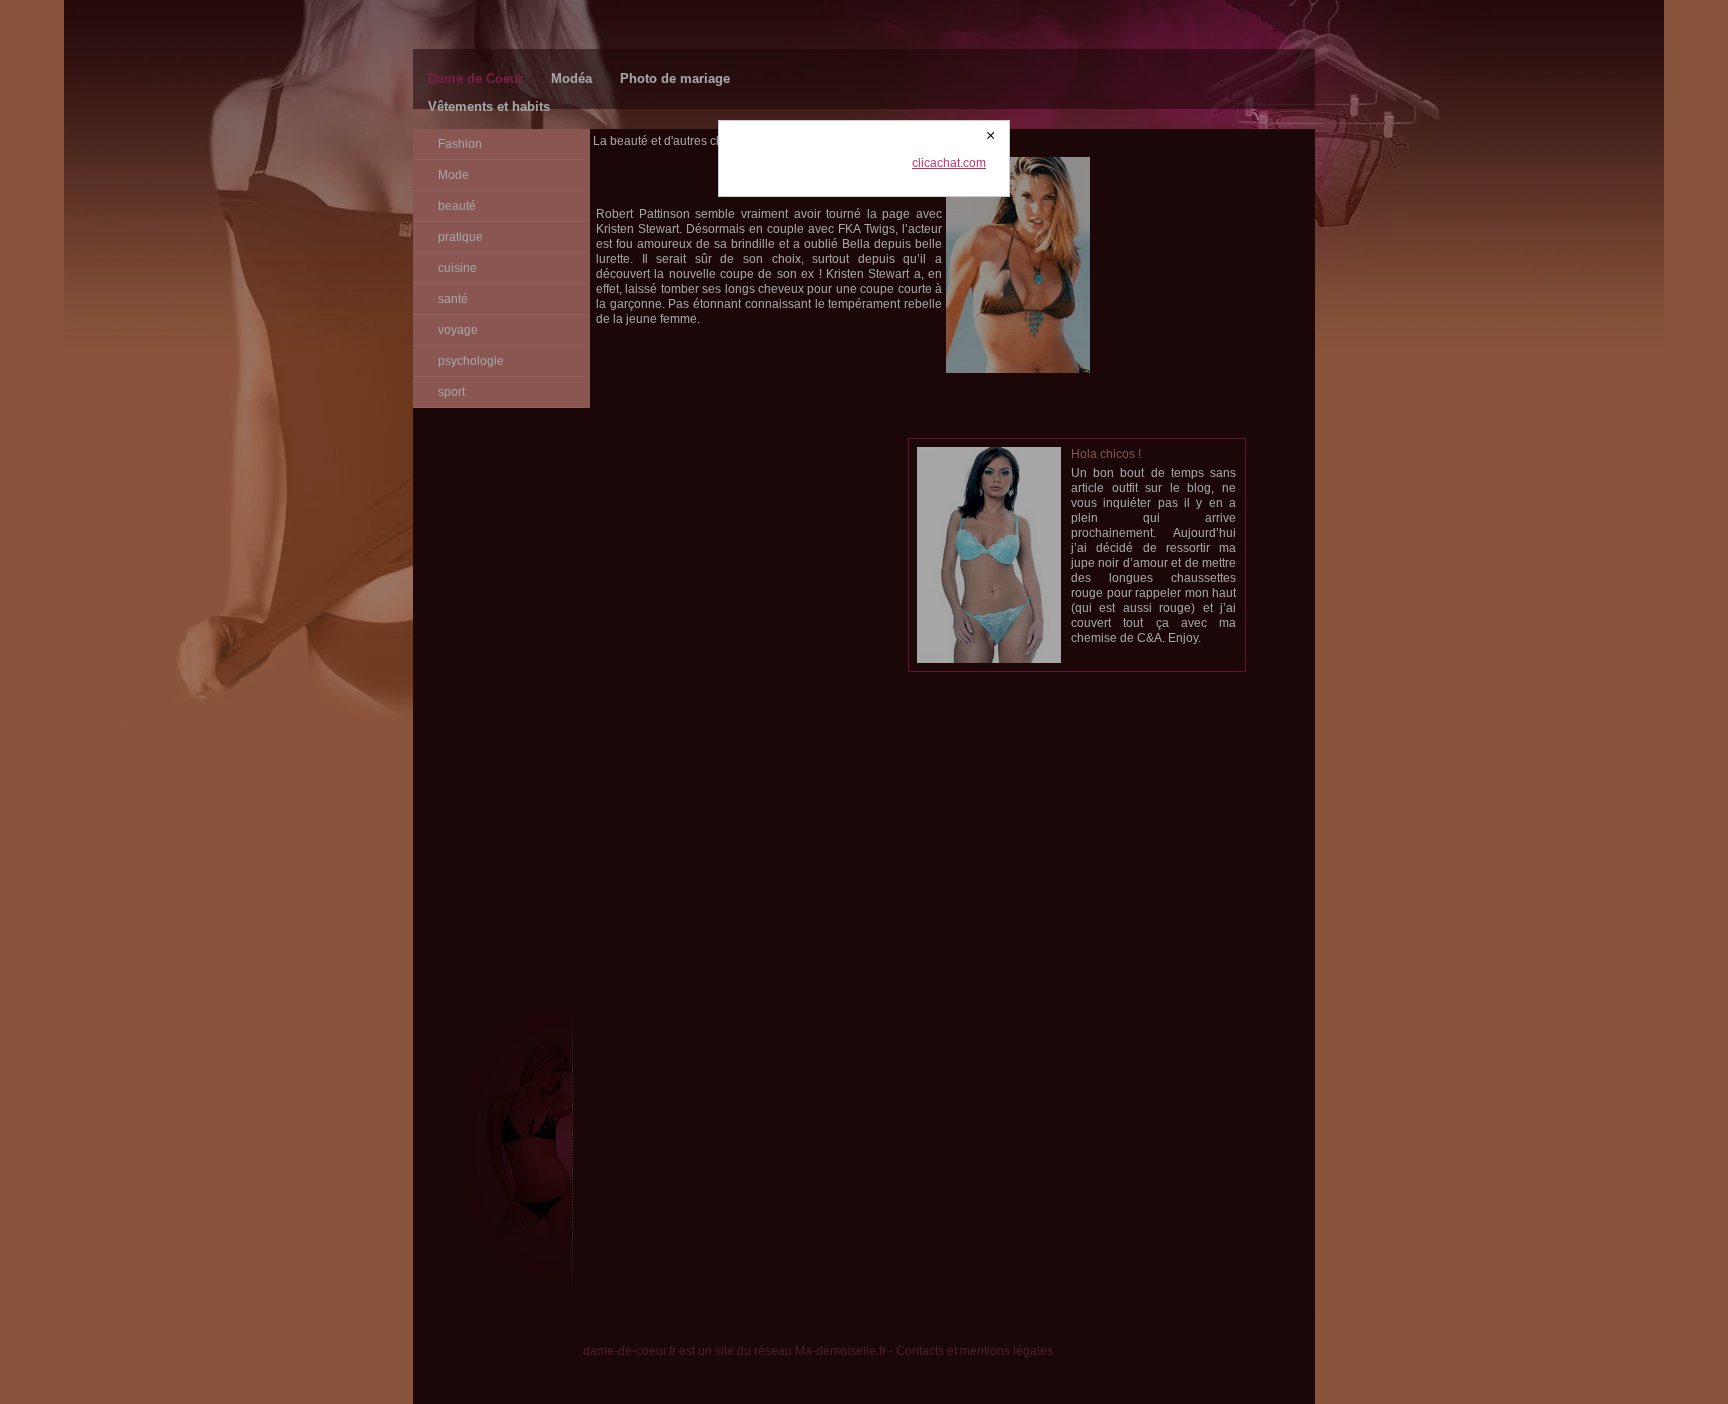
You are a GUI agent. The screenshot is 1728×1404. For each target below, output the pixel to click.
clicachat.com (949, 163)
